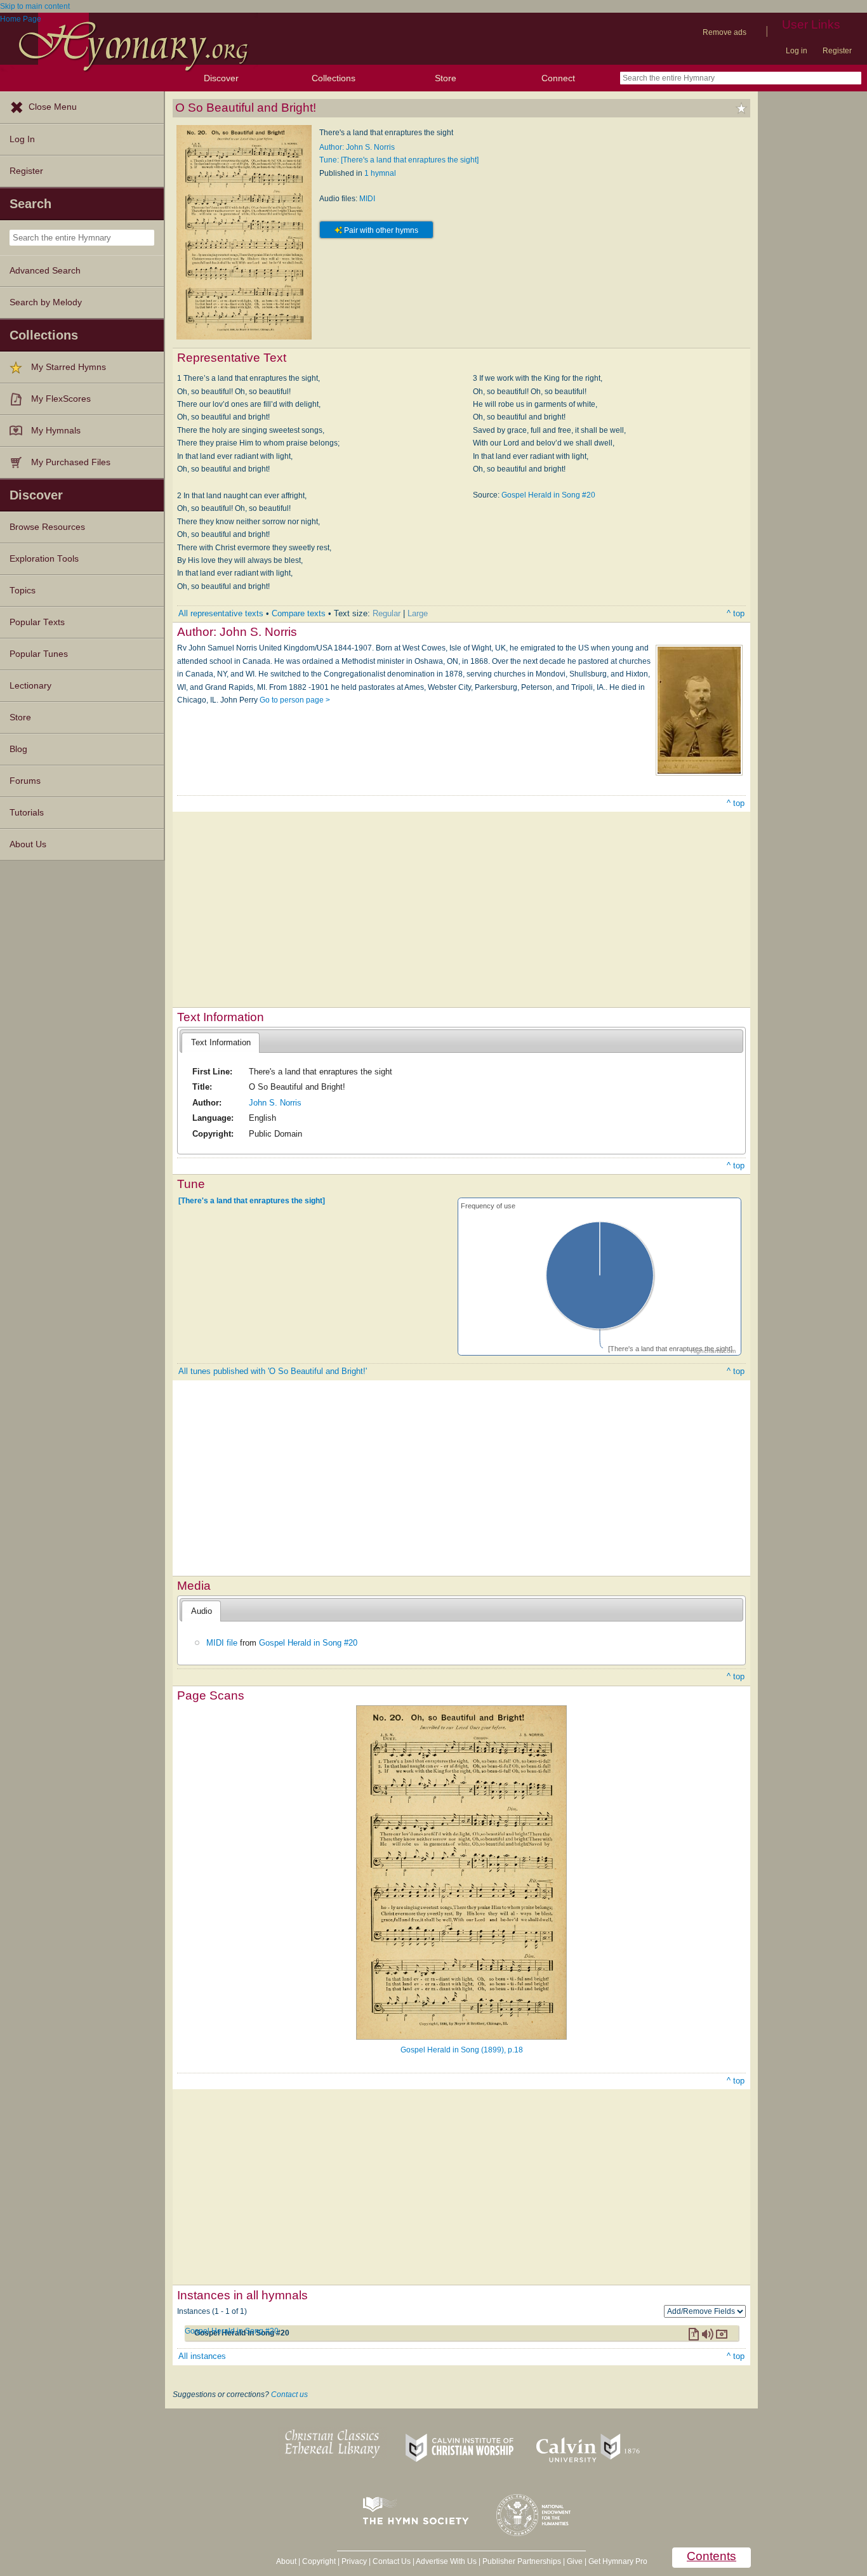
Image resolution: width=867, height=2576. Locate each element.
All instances (202, 2356)
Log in (797, 51)
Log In (22, 139)
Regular (387, 613)
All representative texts (221, 613)
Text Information (221, 1042)
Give (575, 2561)
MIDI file (222, 1643)
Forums (25, 781)
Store (446, 78)
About (286, 2561)
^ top (736, 613)
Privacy (354, 2561)
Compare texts (299, 613)
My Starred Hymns (69, 367)
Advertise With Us (446, 2561)
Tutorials (27, 813)
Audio (202, 1611)
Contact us (289, 2394)
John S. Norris (275, 1103)
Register (837, 51)
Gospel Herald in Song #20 (548, 495)
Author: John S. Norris (357, 147)
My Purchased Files (71, 462)
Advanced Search (45, 271)
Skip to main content (35, 6)
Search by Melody (46, 302)
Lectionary (30, 686)
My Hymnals (56, 431)
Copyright (319, 2561)
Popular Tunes (39, 654)
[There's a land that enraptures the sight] (252, 1200)
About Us (28, 844)
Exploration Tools (44, 559)
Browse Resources (47, 527)
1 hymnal (380, 173)
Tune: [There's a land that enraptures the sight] (399, 160)
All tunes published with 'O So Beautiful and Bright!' (273, 1371)
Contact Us (392, 2561)
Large (418, 613)
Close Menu (53, 107)
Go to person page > (295, 700)
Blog (18, 749)
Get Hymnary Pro (618, 2561)
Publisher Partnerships (522, 2561)
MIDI (367, 199)
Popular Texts (37, 622)
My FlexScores (61, 399)
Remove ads (725, 32)
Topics (23, 591)
